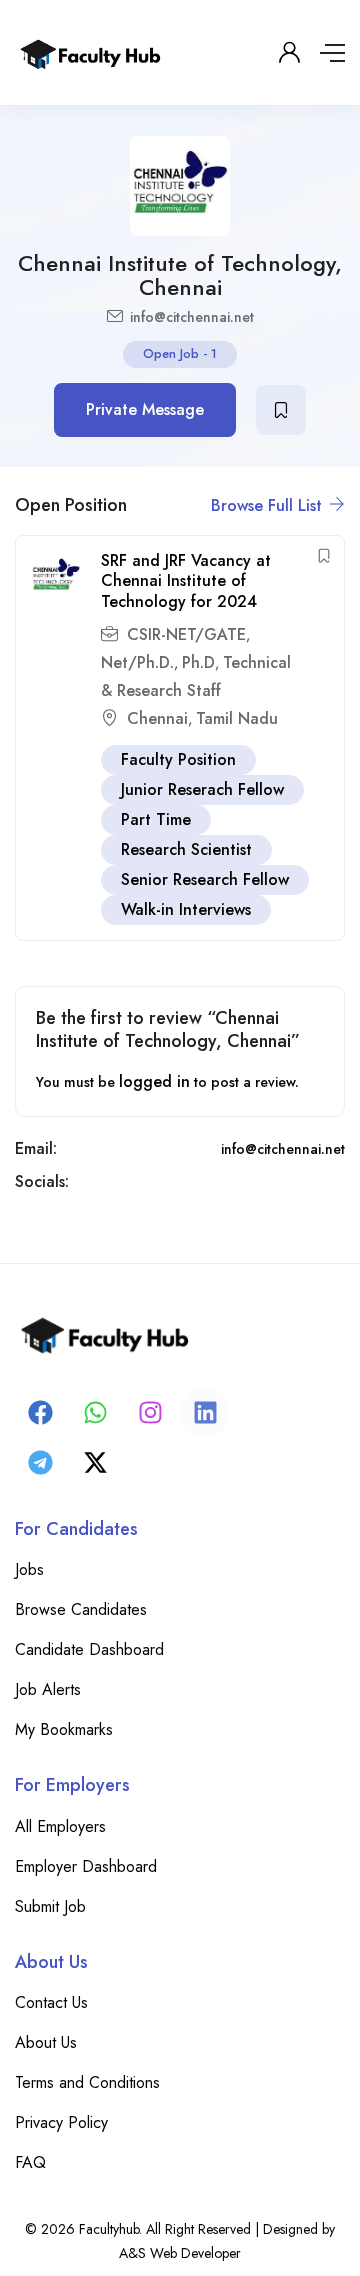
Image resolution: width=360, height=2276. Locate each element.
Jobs (29, 1569)
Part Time (156, 819)
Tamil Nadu (237, 718)
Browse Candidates (81, 1609)
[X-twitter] (95, 1463)
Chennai (157, 718)
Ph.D (198, 662)
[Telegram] (40, 1463)
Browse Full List (269, 505)
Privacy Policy (61, 2122)
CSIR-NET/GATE (186, 634)
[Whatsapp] (95, 1413)
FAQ (30, 2162)
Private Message (145, 409)
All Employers (60, 1826)
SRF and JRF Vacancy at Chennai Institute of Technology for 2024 (186, 581)
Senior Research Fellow (205, 879)
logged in (154, 1081)
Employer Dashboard (86, 1866)
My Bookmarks (64, 1729)
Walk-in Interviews (186, 909)
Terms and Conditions (87, 2082)
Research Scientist (186, 849)
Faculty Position (178, 759)
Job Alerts (48, 1689)
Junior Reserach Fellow (202, 789)
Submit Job (50, 1906)
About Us (46, 2042)
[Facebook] (40, 1413)
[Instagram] (150, 1413)
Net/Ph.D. (137, 662)
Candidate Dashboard (89, 1649)
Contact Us (51, 2002)
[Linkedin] (205, 1413)
